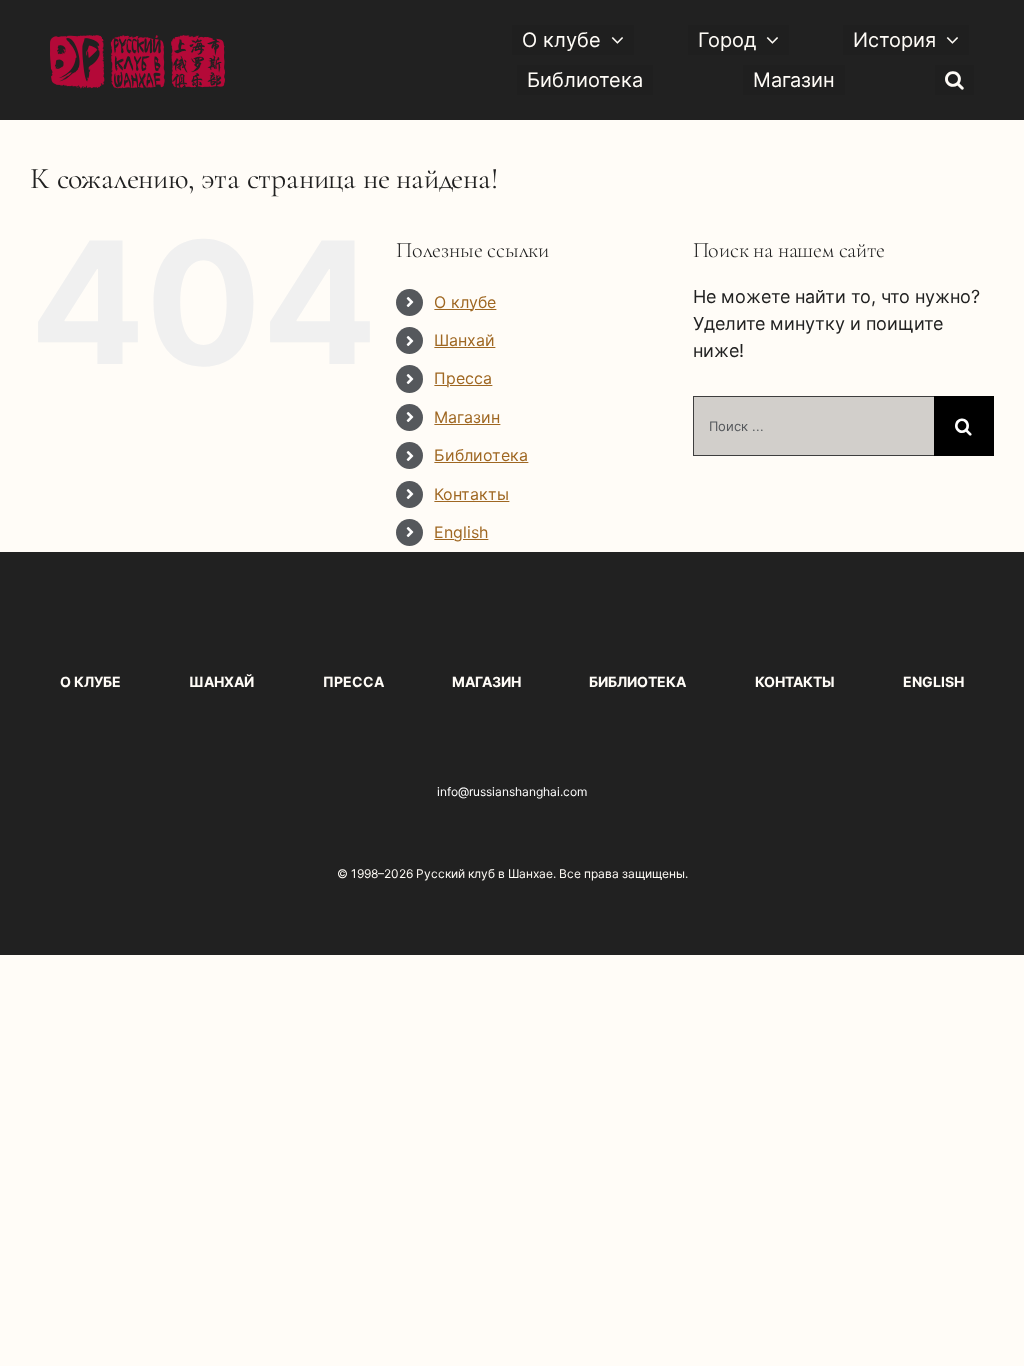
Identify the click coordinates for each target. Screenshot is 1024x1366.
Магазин (467, 417)
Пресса (463, 378)
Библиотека (481, 455)
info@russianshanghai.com (512, 791)
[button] (954, 80)
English (461, 532)
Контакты (471, 494)
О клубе (465, 302)
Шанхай (464, 340)
